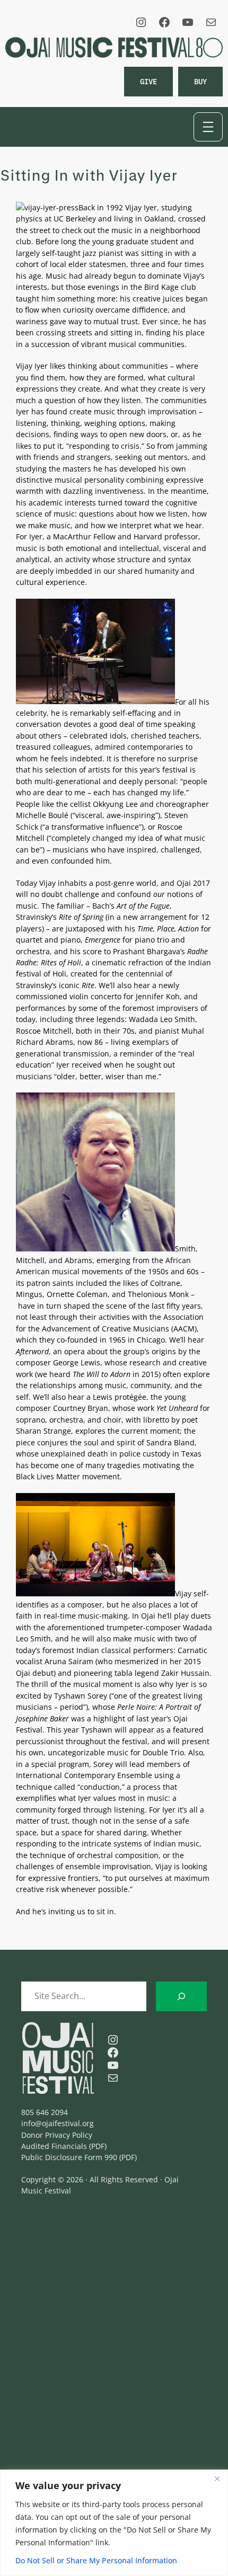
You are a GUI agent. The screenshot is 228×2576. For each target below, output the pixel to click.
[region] (114, 2523)
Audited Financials (54, 2146)
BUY (200, 81)
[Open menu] (208, 127)
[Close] (217, 2479)
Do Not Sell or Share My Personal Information (96, 2560)
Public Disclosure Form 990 (69, 2157)
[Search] (181, 1996)
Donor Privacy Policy (57, 2135)
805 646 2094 (45, 2112)
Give (148, 81)
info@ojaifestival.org (58, 2123)
